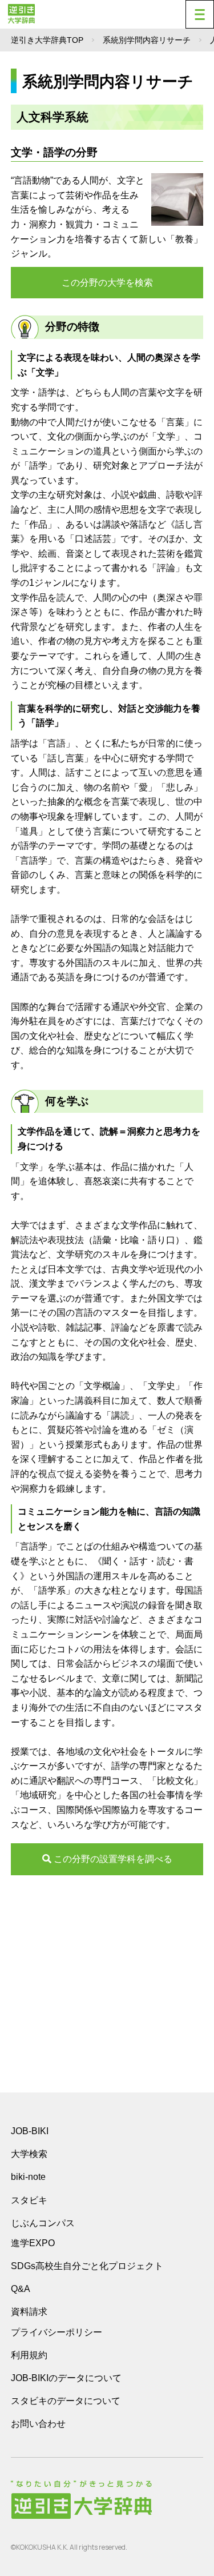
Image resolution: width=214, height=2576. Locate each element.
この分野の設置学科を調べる (112, 1859)
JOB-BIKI (30, 2131)
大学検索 (29, 2154)
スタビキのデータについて (66, 2401)
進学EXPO (33, 2243)
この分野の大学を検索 (107, 283)
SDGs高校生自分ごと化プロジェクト (87, 2266)
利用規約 (29, 2355)
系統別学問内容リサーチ (147, 40)
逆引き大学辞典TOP (47, 40)
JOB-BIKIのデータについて (66, 2378)
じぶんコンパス (43, 2223)
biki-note (28, 2177)
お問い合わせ (38, 2424)
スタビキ (29, 2200)
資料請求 (29, 2312)
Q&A (21, 2289)
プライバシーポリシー (56, 2332)
